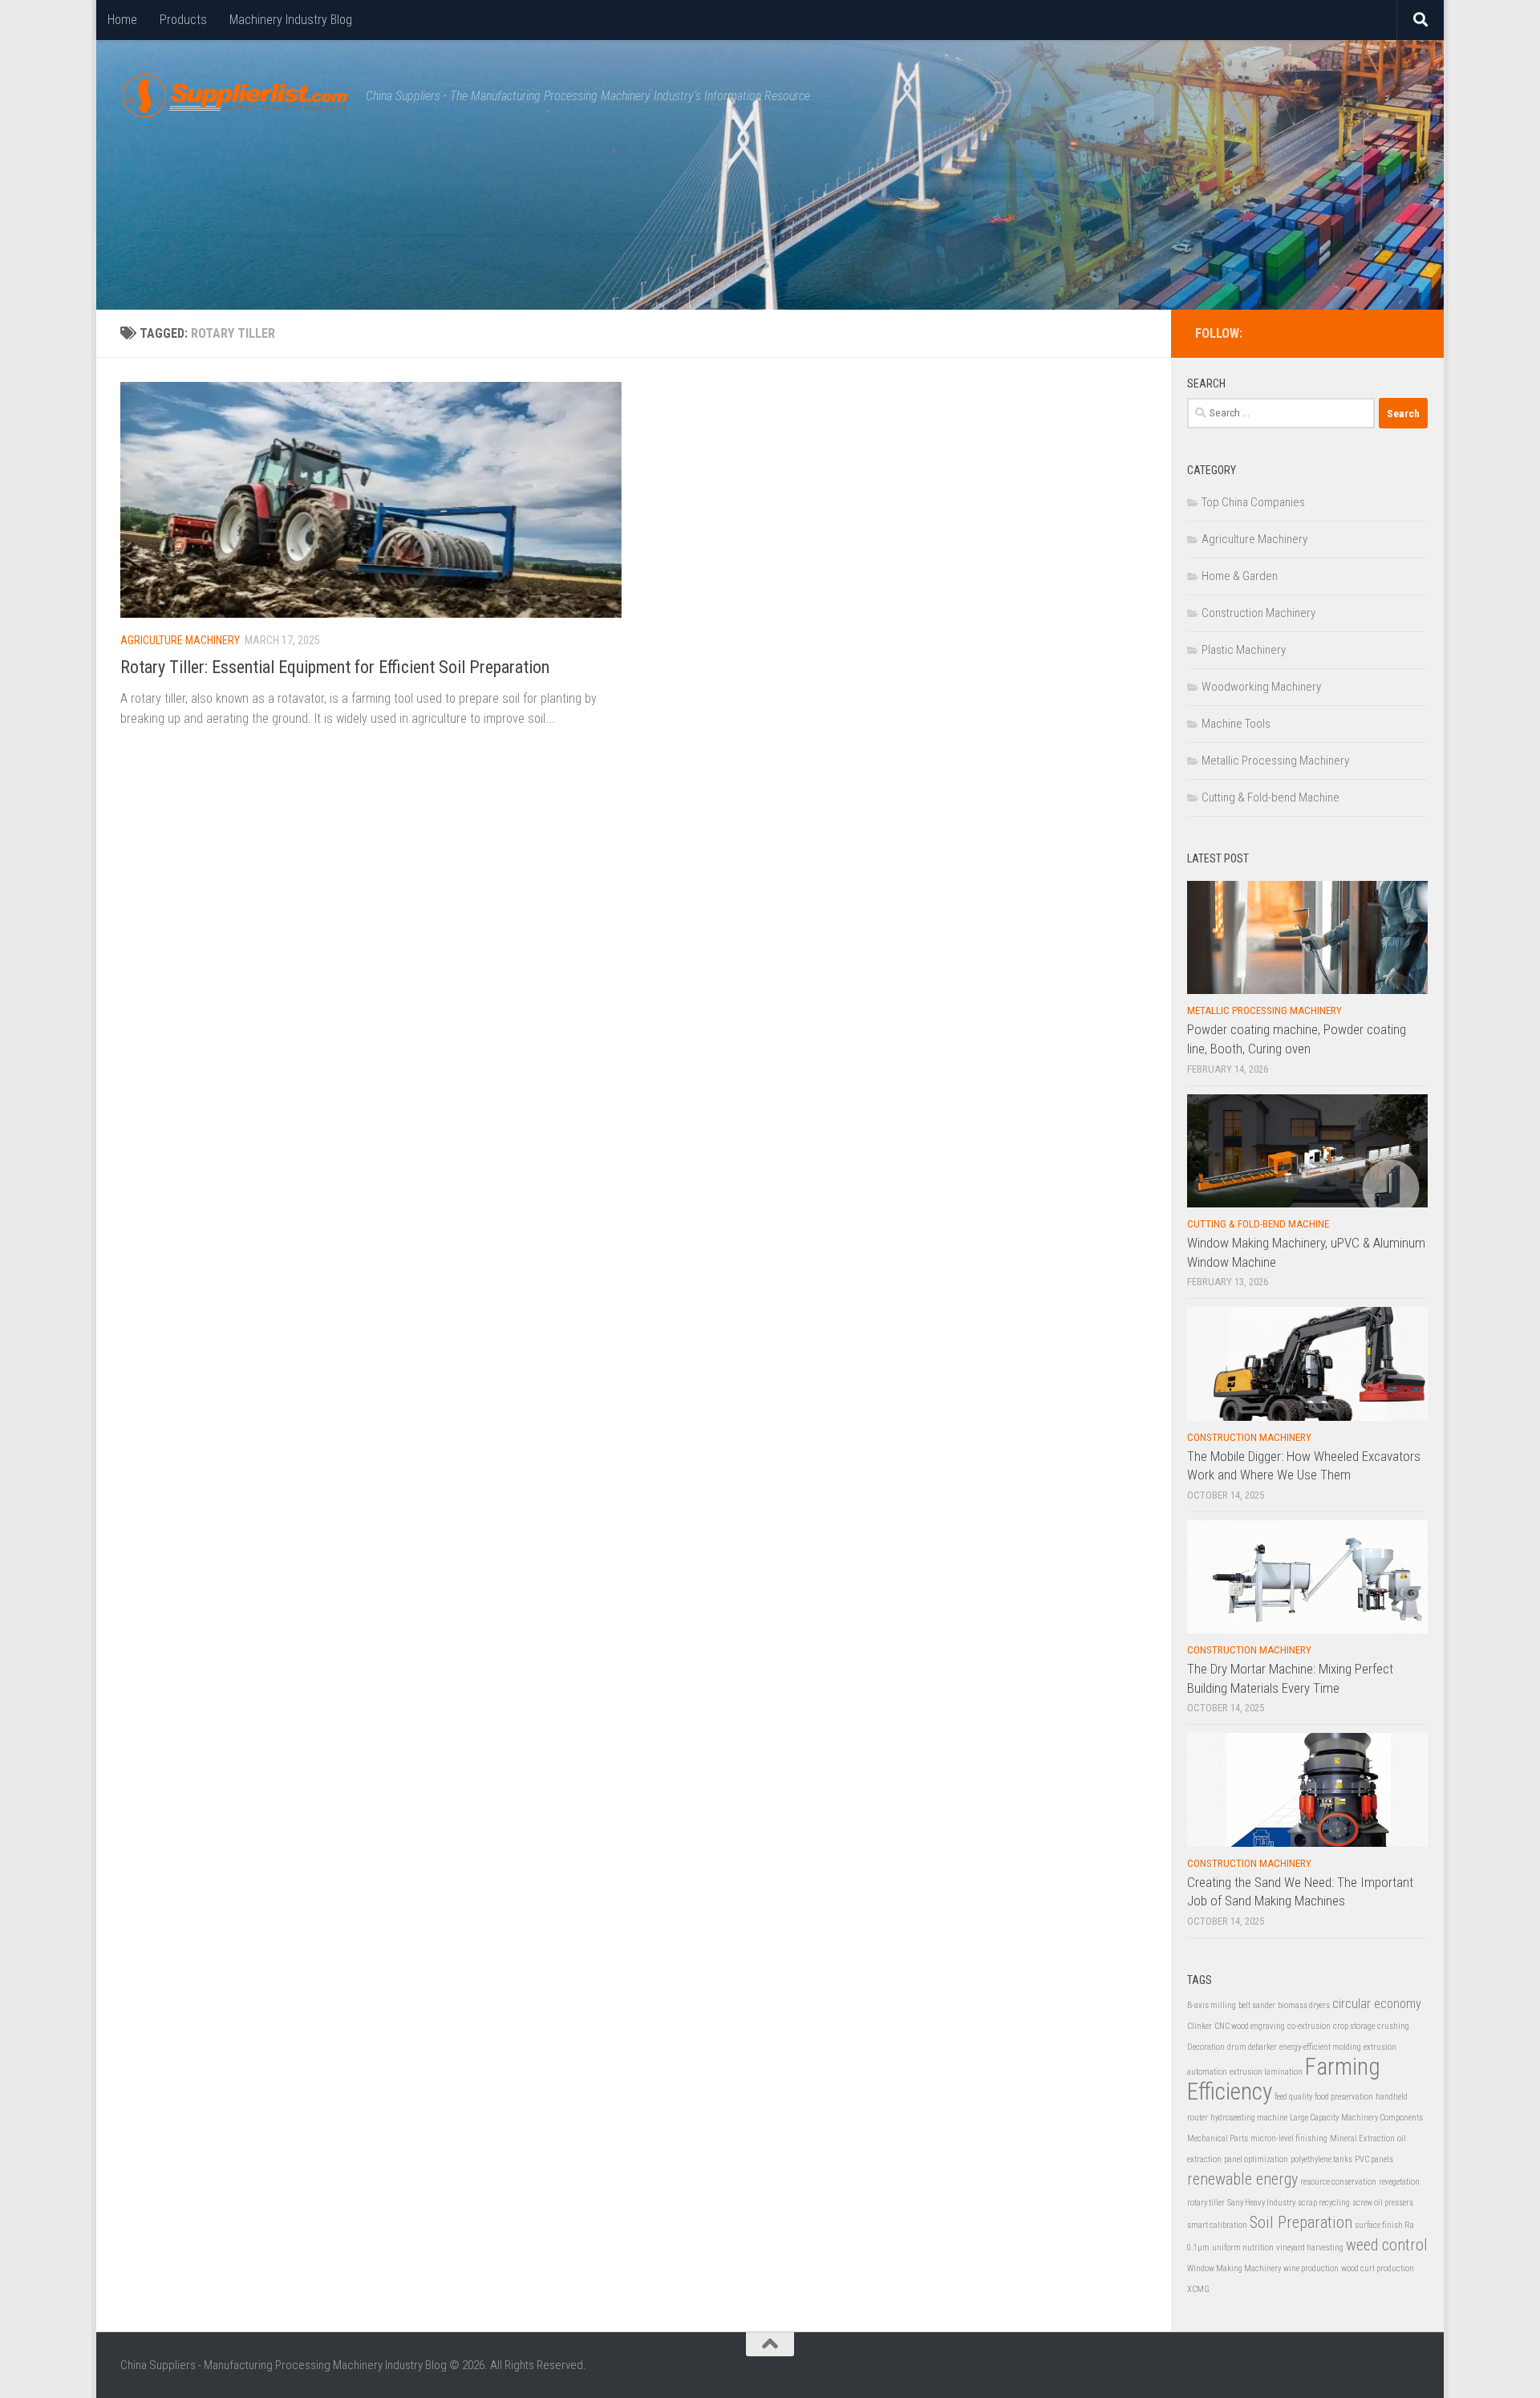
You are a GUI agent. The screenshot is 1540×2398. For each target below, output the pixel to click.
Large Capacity (1314, 2118)
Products (183, 20)
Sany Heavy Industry (1261, 2203)
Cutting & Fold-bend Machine (1270, 797)
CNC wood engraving (1250, 2026)
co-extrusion (1309, 2026)
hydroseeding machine (1249, 2118)
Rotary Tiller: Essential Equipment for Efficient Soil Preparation (335, 667)
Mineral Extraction (1362, 2138)
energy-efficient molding (1320, 2047)
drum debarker (1252, 2047)
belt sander (1257, 2005)
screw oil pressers (1383, 2203)
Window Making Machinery (1234, 2268)
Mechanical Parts (1218, 2138)
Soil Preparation (1301, 2222)
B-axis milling (1212, 2005)
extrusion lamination (1266, 2072)
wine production (1311, 2268)
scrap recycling (1324, 2203)
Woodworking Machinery (1261, 687)
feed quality (1293, 2097)
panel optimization (1256, 2159)
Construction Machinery (1258, 613)
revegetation (1399, 2182)
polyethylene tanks (1321, 2159)
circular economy (1377, 2004)
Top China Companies (1253, 502)
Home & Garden (1240, 576)
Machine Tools (1236, 724)
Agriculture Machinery (180, 640)
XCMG (1198, 2289)
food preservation (1344, 2097)
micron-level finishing (1289, 2138)
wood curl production (1378, 2268)
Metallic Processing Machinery (1275, 761)
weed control (1387, 2245)
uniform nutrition (1243, 2248)
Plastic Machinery (1244, 650)
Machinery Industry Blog (291, 20)
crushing (1393, 2026)
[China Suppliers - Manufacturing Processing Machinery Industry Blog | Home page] (235, 96)
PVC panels (1374, 2159)
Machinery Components (1382, 2118)
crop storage (1354, 2026)
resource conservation (1338, 2182)
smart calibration (1217, 2225)
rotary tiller (1206, 2203)
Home (122, 20)
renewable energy (1242, 2179)
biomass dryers (1304, 2005)
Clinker (1200, 2026)
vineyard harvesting (1310, 2248)
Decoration (1206, 2047)
